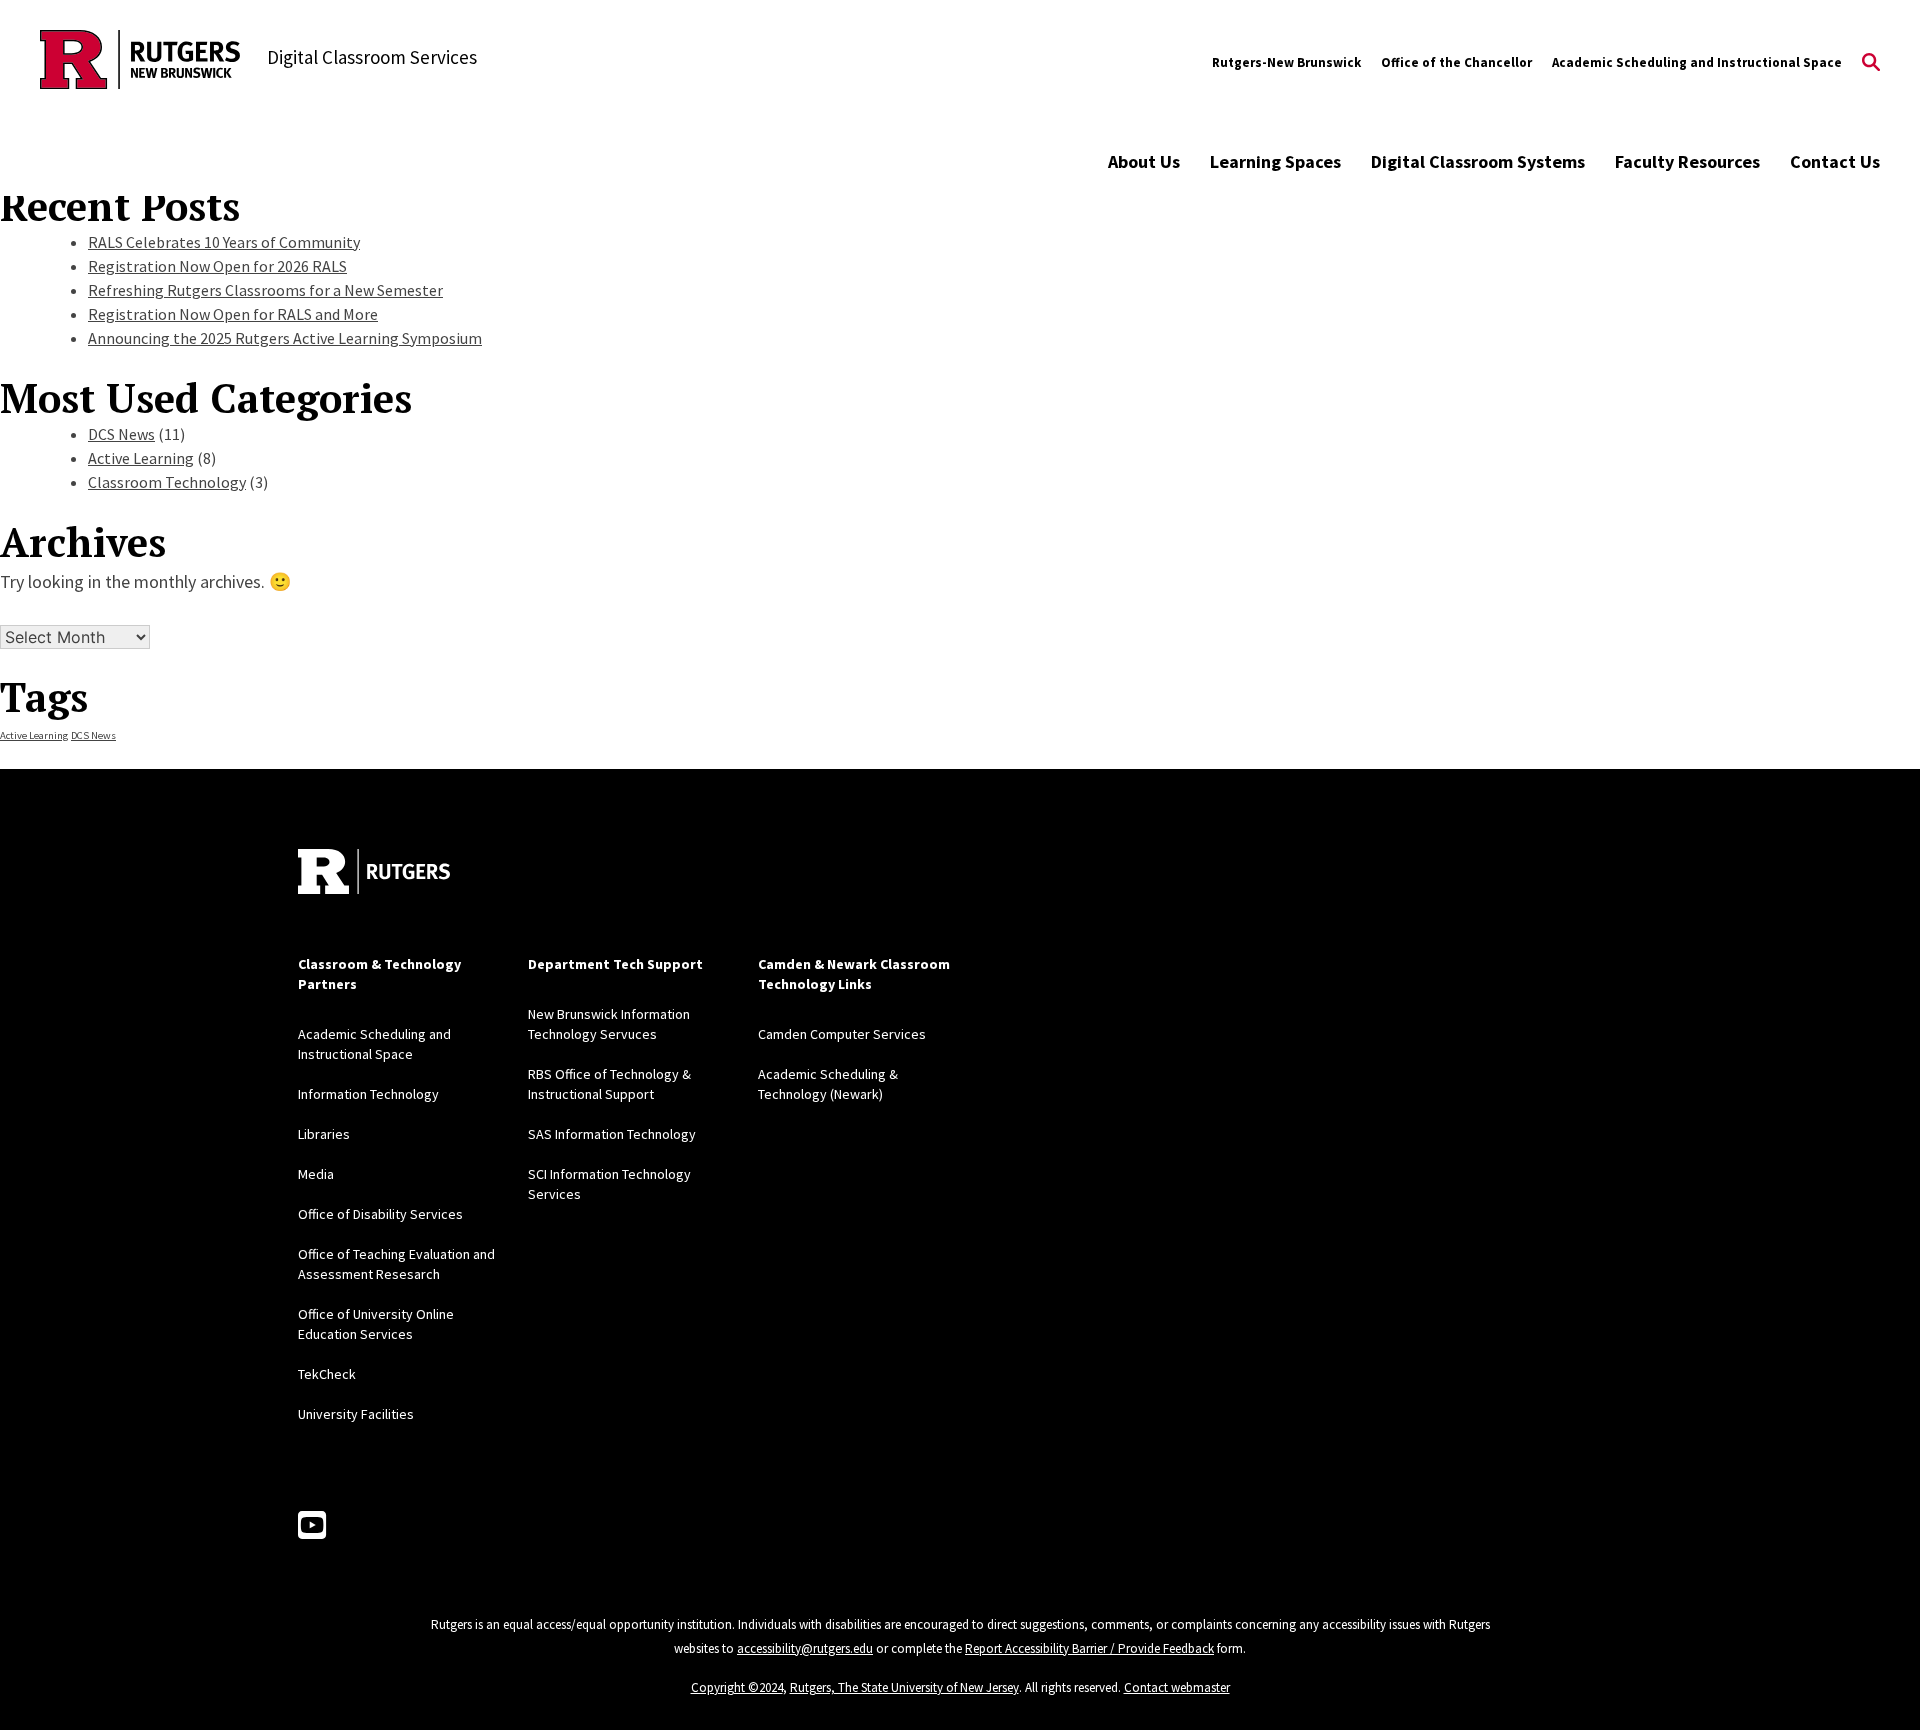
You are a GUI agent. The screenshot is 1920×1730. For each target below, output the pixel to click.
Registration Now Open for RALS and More (233, 314)
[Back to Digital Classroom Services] (140, 62)
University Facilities (356, 1414)
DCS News (121, 434)
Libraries (324, 1134)
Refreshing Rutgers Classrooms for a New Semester (265, 290)
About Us (1144, 161)
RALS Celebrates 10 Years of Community (224, 242)
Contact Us (1835, 161)
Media (316, 1174)
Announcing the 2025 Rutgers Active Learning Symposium (285, 338)
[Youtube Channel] (312, 1526)
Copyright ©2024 (737, 1687)
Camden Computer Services (842, 1034)
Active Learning (141, 458)
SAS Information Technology (612, 1134)
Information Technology (368, 1094)
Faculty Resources (1687, 161)
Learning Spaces (1275, 161)
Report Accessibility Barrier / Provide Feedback (1089, 1648)
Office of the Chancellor (1456, 62)
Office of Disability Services (380, 1214)
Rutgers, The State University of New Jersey (904, 1687)
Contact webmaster (1177, 1687)
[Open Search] (1871, 63)
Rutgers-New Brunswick (1286, 62)
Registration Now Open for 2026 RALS (217, 266)
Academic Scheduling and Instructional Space (1697, 62)
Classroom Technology (167, 482)
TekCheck (327, 1374)
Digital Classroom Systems (1478, 161)
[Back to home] (374, 871)
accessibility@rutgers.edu (805, 1648)
